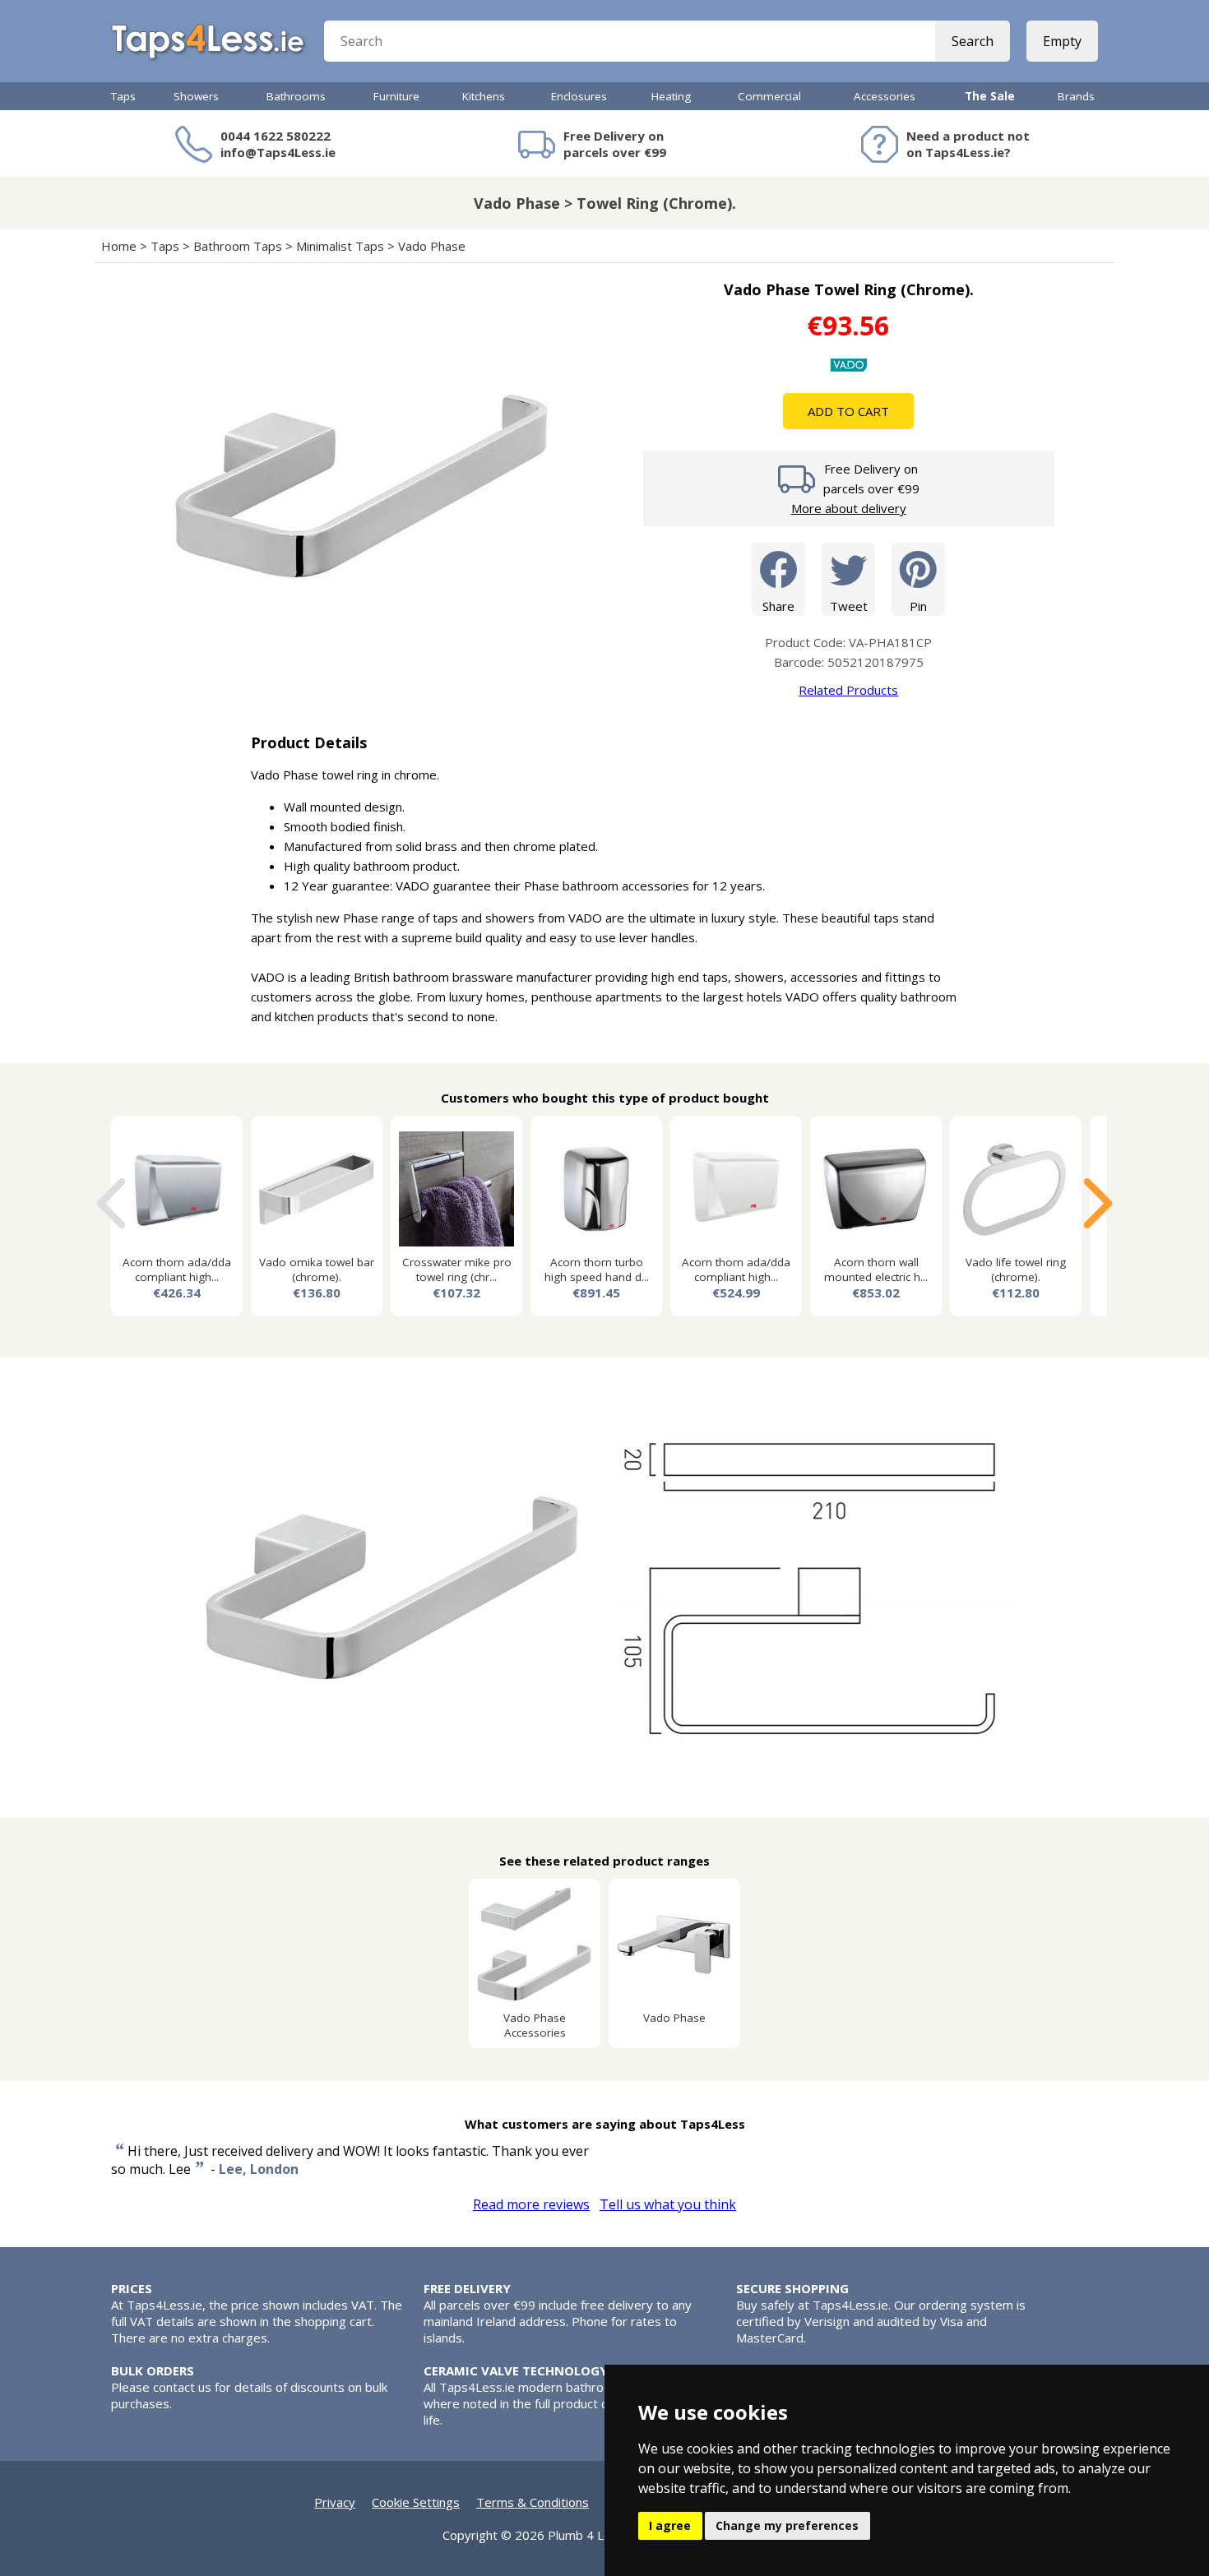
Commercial (769, 96)
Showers (196, 96)
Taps (123, 96)
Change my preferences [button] (787, 2525)
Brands (1076, 96)
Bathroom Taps (238, 246)
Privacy (335, 2502)
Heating (671, 96)
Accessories (885, 96)
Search (973, 41)
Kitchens (484, 96)
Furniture (396, 96)
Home (119, 246)
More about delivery (849, 508)
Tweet (849, 606)
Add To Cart (848, 411)
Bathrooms (296, 96)
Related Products (848, 690)
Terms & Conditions (533, 2502)
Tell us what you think (668, 2204)
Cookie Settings (416, 2502)
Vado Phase (432, 246)
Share (778, 606)
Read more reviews (531, 2204)
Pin (918, 606)
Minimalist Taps (340, 246)
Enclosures (579, 96)
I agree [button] (670, 2525)
